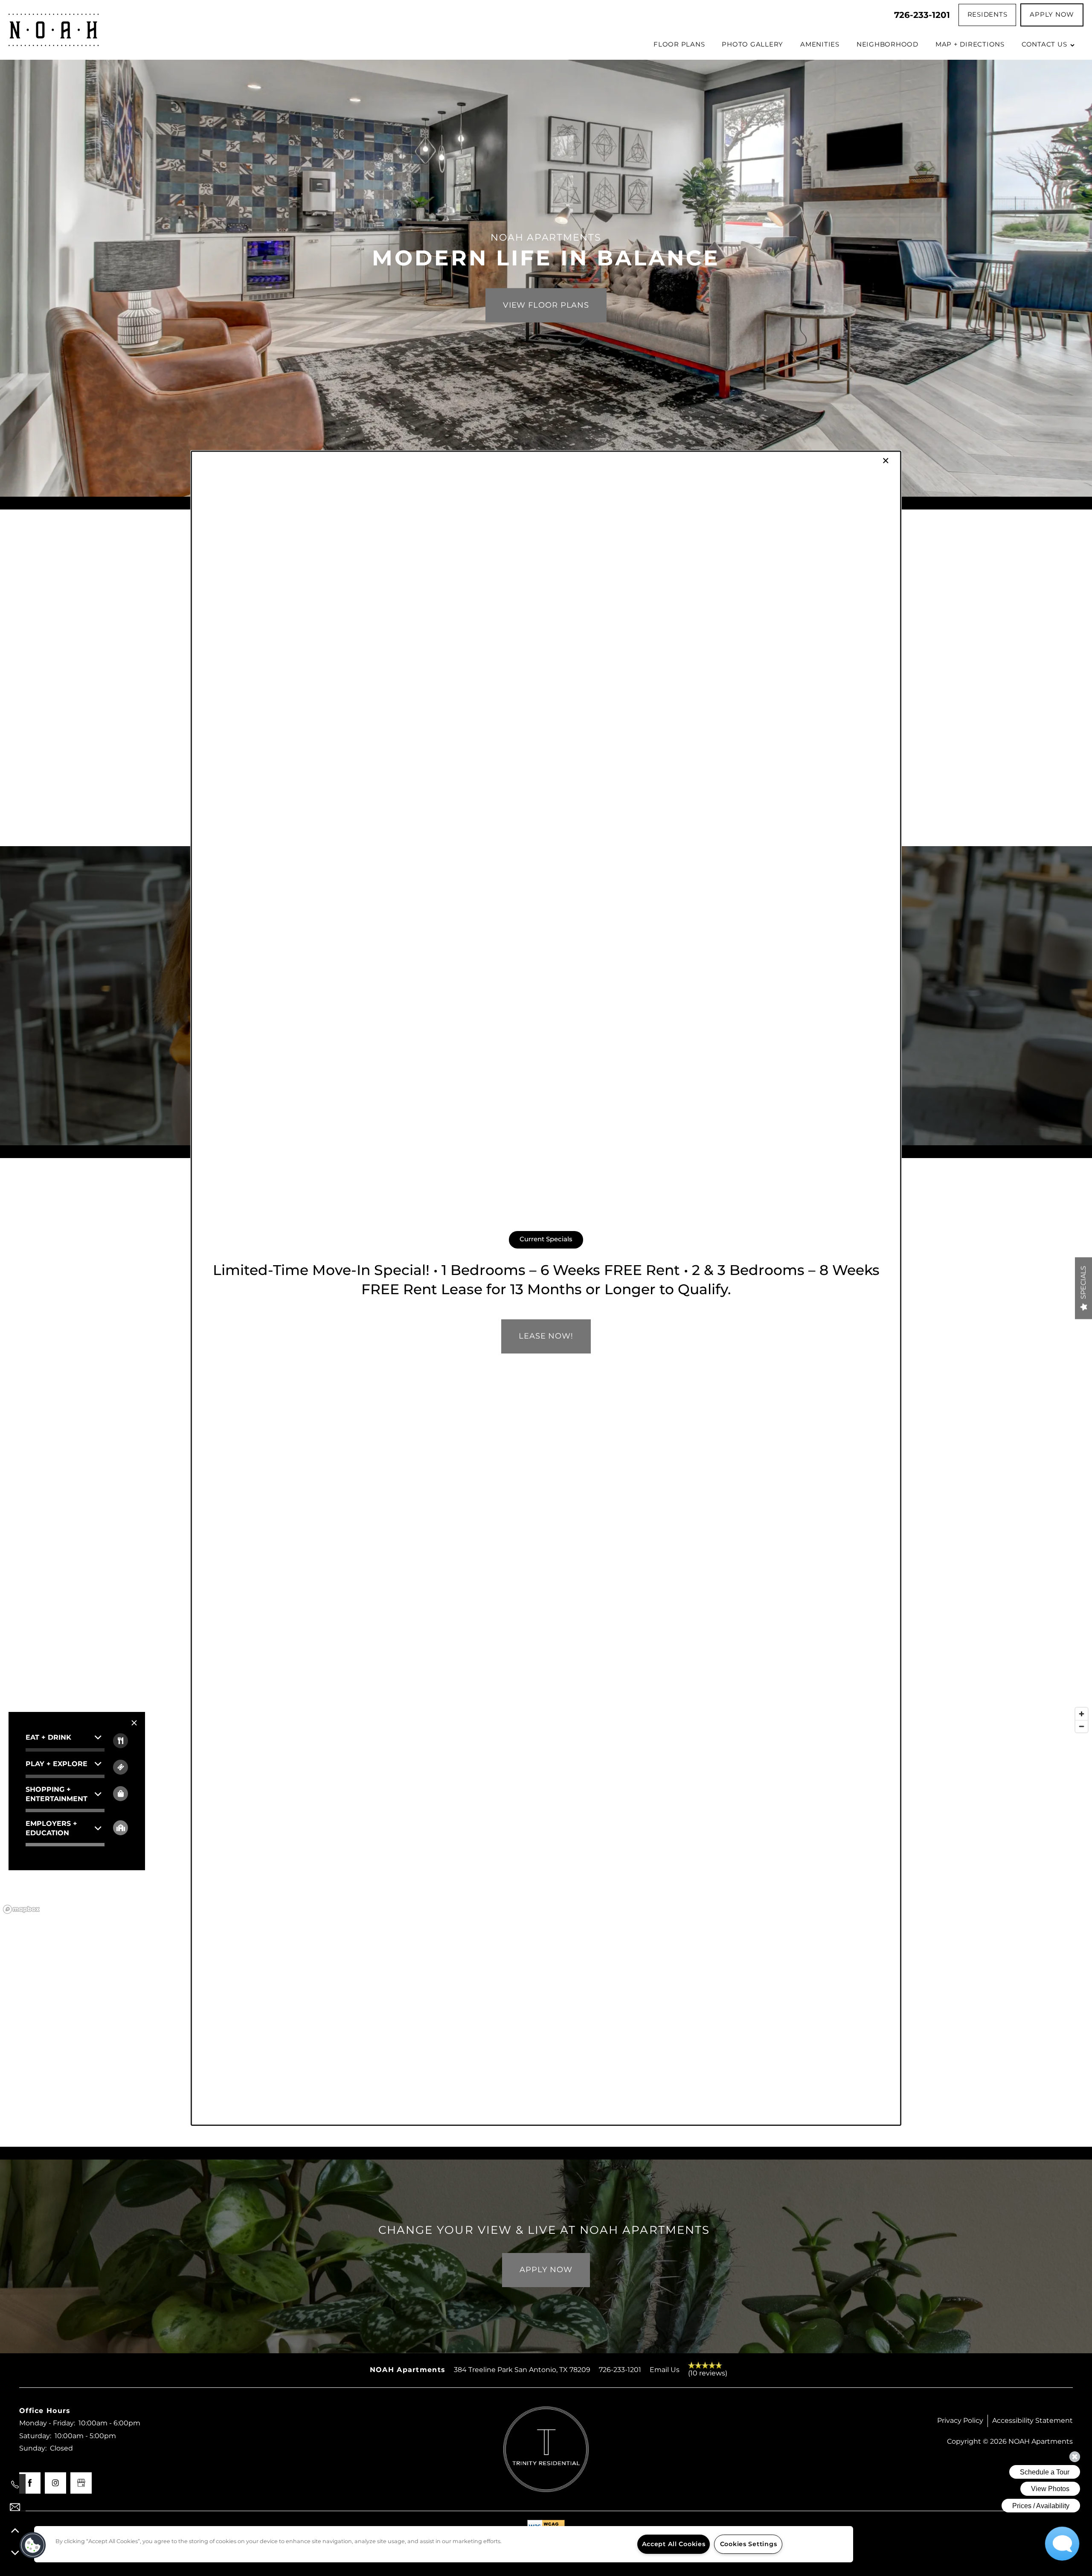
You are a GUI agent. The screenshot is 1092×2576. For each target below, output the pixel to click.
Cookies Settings (749, 2544)
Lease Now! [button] (546, 1336)
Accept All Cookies (674, 2544)
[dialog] (546, 1288)
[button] (33, 2545)
